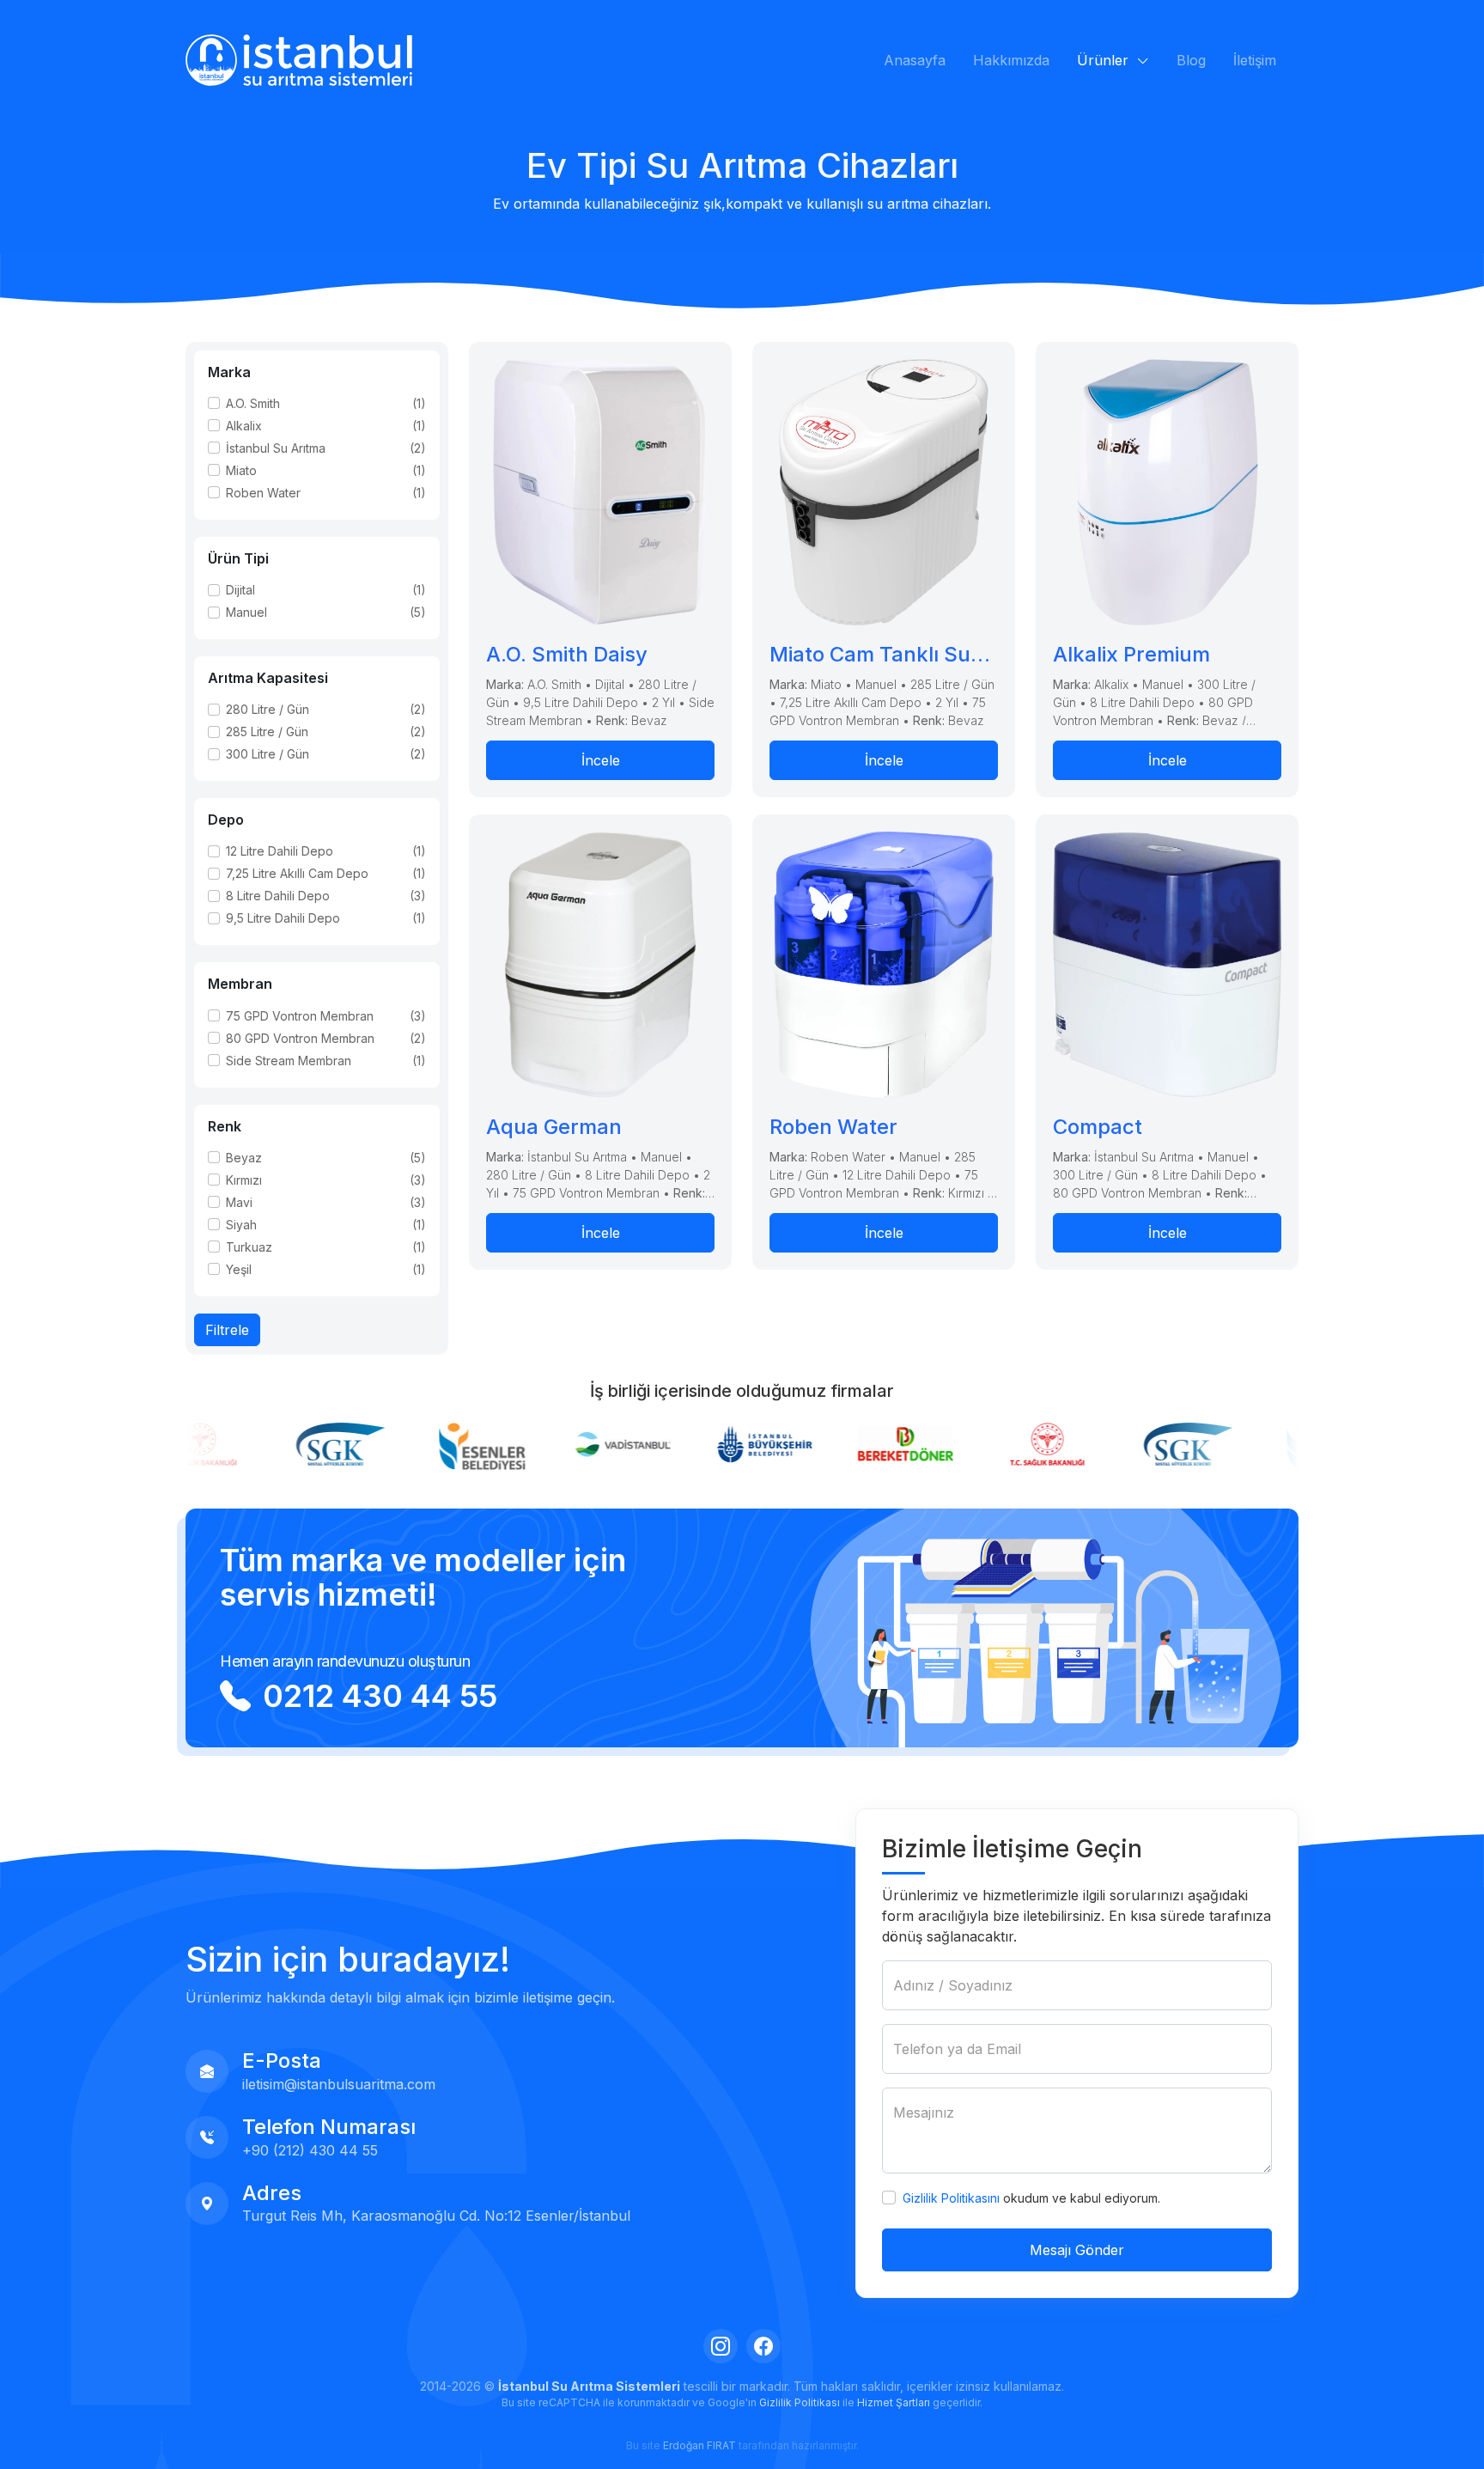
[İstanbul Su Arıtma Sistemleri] (299, 60)
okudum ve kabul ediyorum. (1031, 2198)
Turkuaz (249, 1247)
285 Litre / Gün (267, 732)
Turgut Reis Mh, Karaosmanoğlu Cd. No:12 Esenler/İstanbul (436, 2216)
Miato (241, 470)
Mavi (239, 1202)
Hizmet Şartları (894, 2402)
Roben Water (263, 493)
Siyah (241, 1225)
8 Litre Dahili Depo (278, 896)
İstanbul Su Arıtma (276, 448)
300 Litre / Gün (268, 754)
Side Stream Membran (289, 1061)
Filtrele (227, 1330)
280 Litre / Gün (268, 709)
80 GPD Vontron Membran (300, 1038)
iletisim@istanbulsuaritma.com (339, 2084)
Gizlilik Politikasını (951, 2198)
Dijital (240, 590)
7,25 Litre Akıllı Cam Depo (297, 873)
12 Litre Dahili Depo (280, 851)
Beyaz (244, 1158)
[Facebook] (763, 2346)
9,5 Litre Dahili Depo (283, 918)
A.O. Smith (253, 403)
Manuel (246, 612)
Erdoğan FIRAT (699, 2445)
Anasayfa (915, 60)
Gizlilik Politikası (800, 2402)
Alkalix (244, 426)
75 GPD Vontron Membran (300, 1016)
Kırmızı (244, 1180)
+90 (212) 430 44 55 (310, 2150)
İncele (601, 760)
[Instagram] (721, 2346)
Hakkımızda (1011, 60)
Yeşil (239, 1269)
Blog (1191, 60)
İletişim (1255, 60)
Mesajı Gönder (1077, 2250)
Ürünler (1105, 60)
